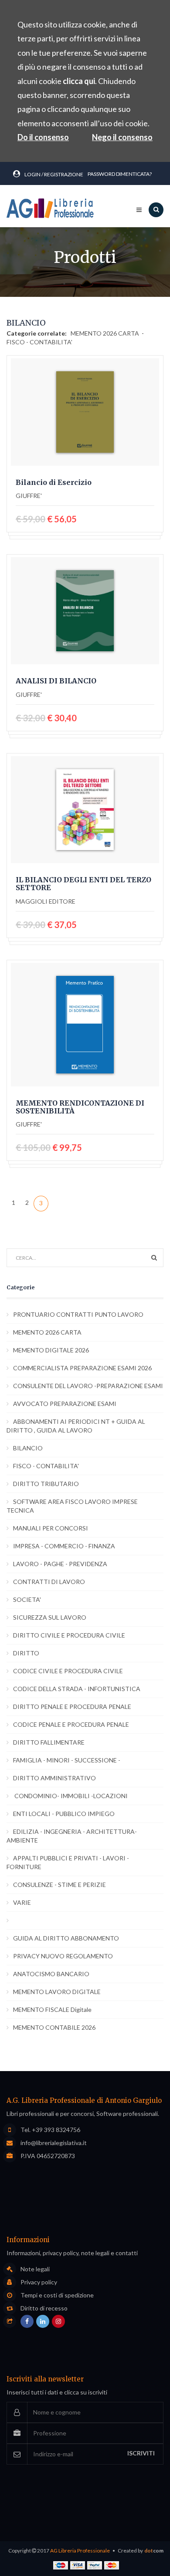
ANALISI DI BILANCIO (56, 681)
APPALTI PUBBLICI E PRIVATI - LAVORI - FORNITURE (68, 1862)
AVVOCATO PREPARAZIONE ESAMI (65, 1404)
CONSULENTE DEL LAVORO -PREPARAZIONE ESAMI (88, 1386)
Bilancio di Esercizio (54, 483)
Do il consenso (43, 137)
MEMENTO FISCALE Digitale (52, 2009)
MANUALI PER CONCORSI (51, 1528)
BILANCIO (28, 1448)
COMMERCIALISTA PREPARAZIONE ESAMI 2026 (82, 1368)
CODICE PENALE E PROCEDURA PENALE (71, 1724)
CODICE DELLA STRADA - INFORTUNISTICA (77, 1689)
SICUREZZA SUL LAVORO (50, 1617)
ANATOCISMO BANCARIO (51, 1974)
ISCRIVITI (141, 2453)
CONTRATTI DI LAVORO (49, 1582)
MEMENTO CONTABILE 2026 (54, 2027)
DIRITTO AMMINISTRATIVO (54, 1778)
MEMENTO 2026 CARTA (105, 333)
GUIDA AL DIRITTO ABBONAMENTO (66, 1938)
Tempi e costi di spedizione (57, 2295)
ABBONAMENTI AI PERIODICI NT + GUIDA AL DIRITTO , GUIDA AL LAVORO (76, 1426)
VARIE (22, 1902)
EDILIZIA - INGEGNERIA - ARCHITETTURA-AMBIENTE (72, 1836)
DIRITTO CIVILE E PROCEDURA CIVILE (69, 1635)
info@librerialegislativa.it (54, 2143)
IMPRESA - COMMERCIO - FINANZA (64, 1546)
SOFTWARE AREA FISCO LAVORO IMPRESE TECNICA (72, 1506)
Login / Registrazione (54, 174)
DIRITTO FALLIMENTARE (49, 1742)
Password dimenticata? (120, 174)
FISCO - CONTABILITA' (39, 342)
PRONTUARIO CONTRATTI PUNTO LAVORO (78, 1314)
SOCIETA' (27, 1599)
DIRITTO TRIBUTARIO (46, 1484)
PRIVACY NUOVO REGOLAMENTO (63, 1956)
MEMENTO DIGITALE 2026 (51, 1350)
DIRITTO (26, 1653)
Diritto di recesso (44, 2308)
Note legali (35, 2269)
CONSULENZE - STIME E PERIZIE (59, 1885)
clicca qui (79, 81)
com (154, 2551)
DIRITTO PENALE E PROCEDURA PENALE (72, 1707)
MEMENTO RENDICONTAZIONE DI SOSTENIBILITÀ (80, 1107)
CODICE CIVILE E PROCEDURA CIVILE (68, 1671)
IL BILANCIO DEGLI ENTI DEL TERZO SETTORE (83, 884)
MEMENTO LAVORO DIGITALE (57, 1992)
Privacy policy (39, 2282)
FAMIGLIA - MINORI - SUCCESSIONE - (67, 1760)
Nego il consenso (122, 137)
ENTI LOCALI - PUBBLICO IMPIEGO (64, 1814)
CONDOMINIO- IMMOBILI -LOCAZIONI (70, 1796)
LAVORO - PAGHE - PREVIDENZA (60, 1564)
